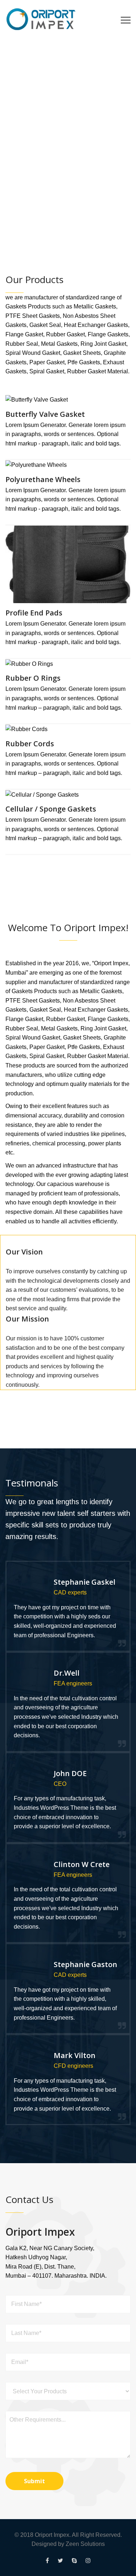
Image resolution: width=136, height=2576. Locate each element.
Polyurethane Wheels (43, 479)
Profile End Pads (34, 613)
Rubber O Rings (33, 678)
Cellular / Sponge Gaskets (51, 809)
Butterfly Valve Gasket (45, 414)
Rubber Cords (30, 744)
